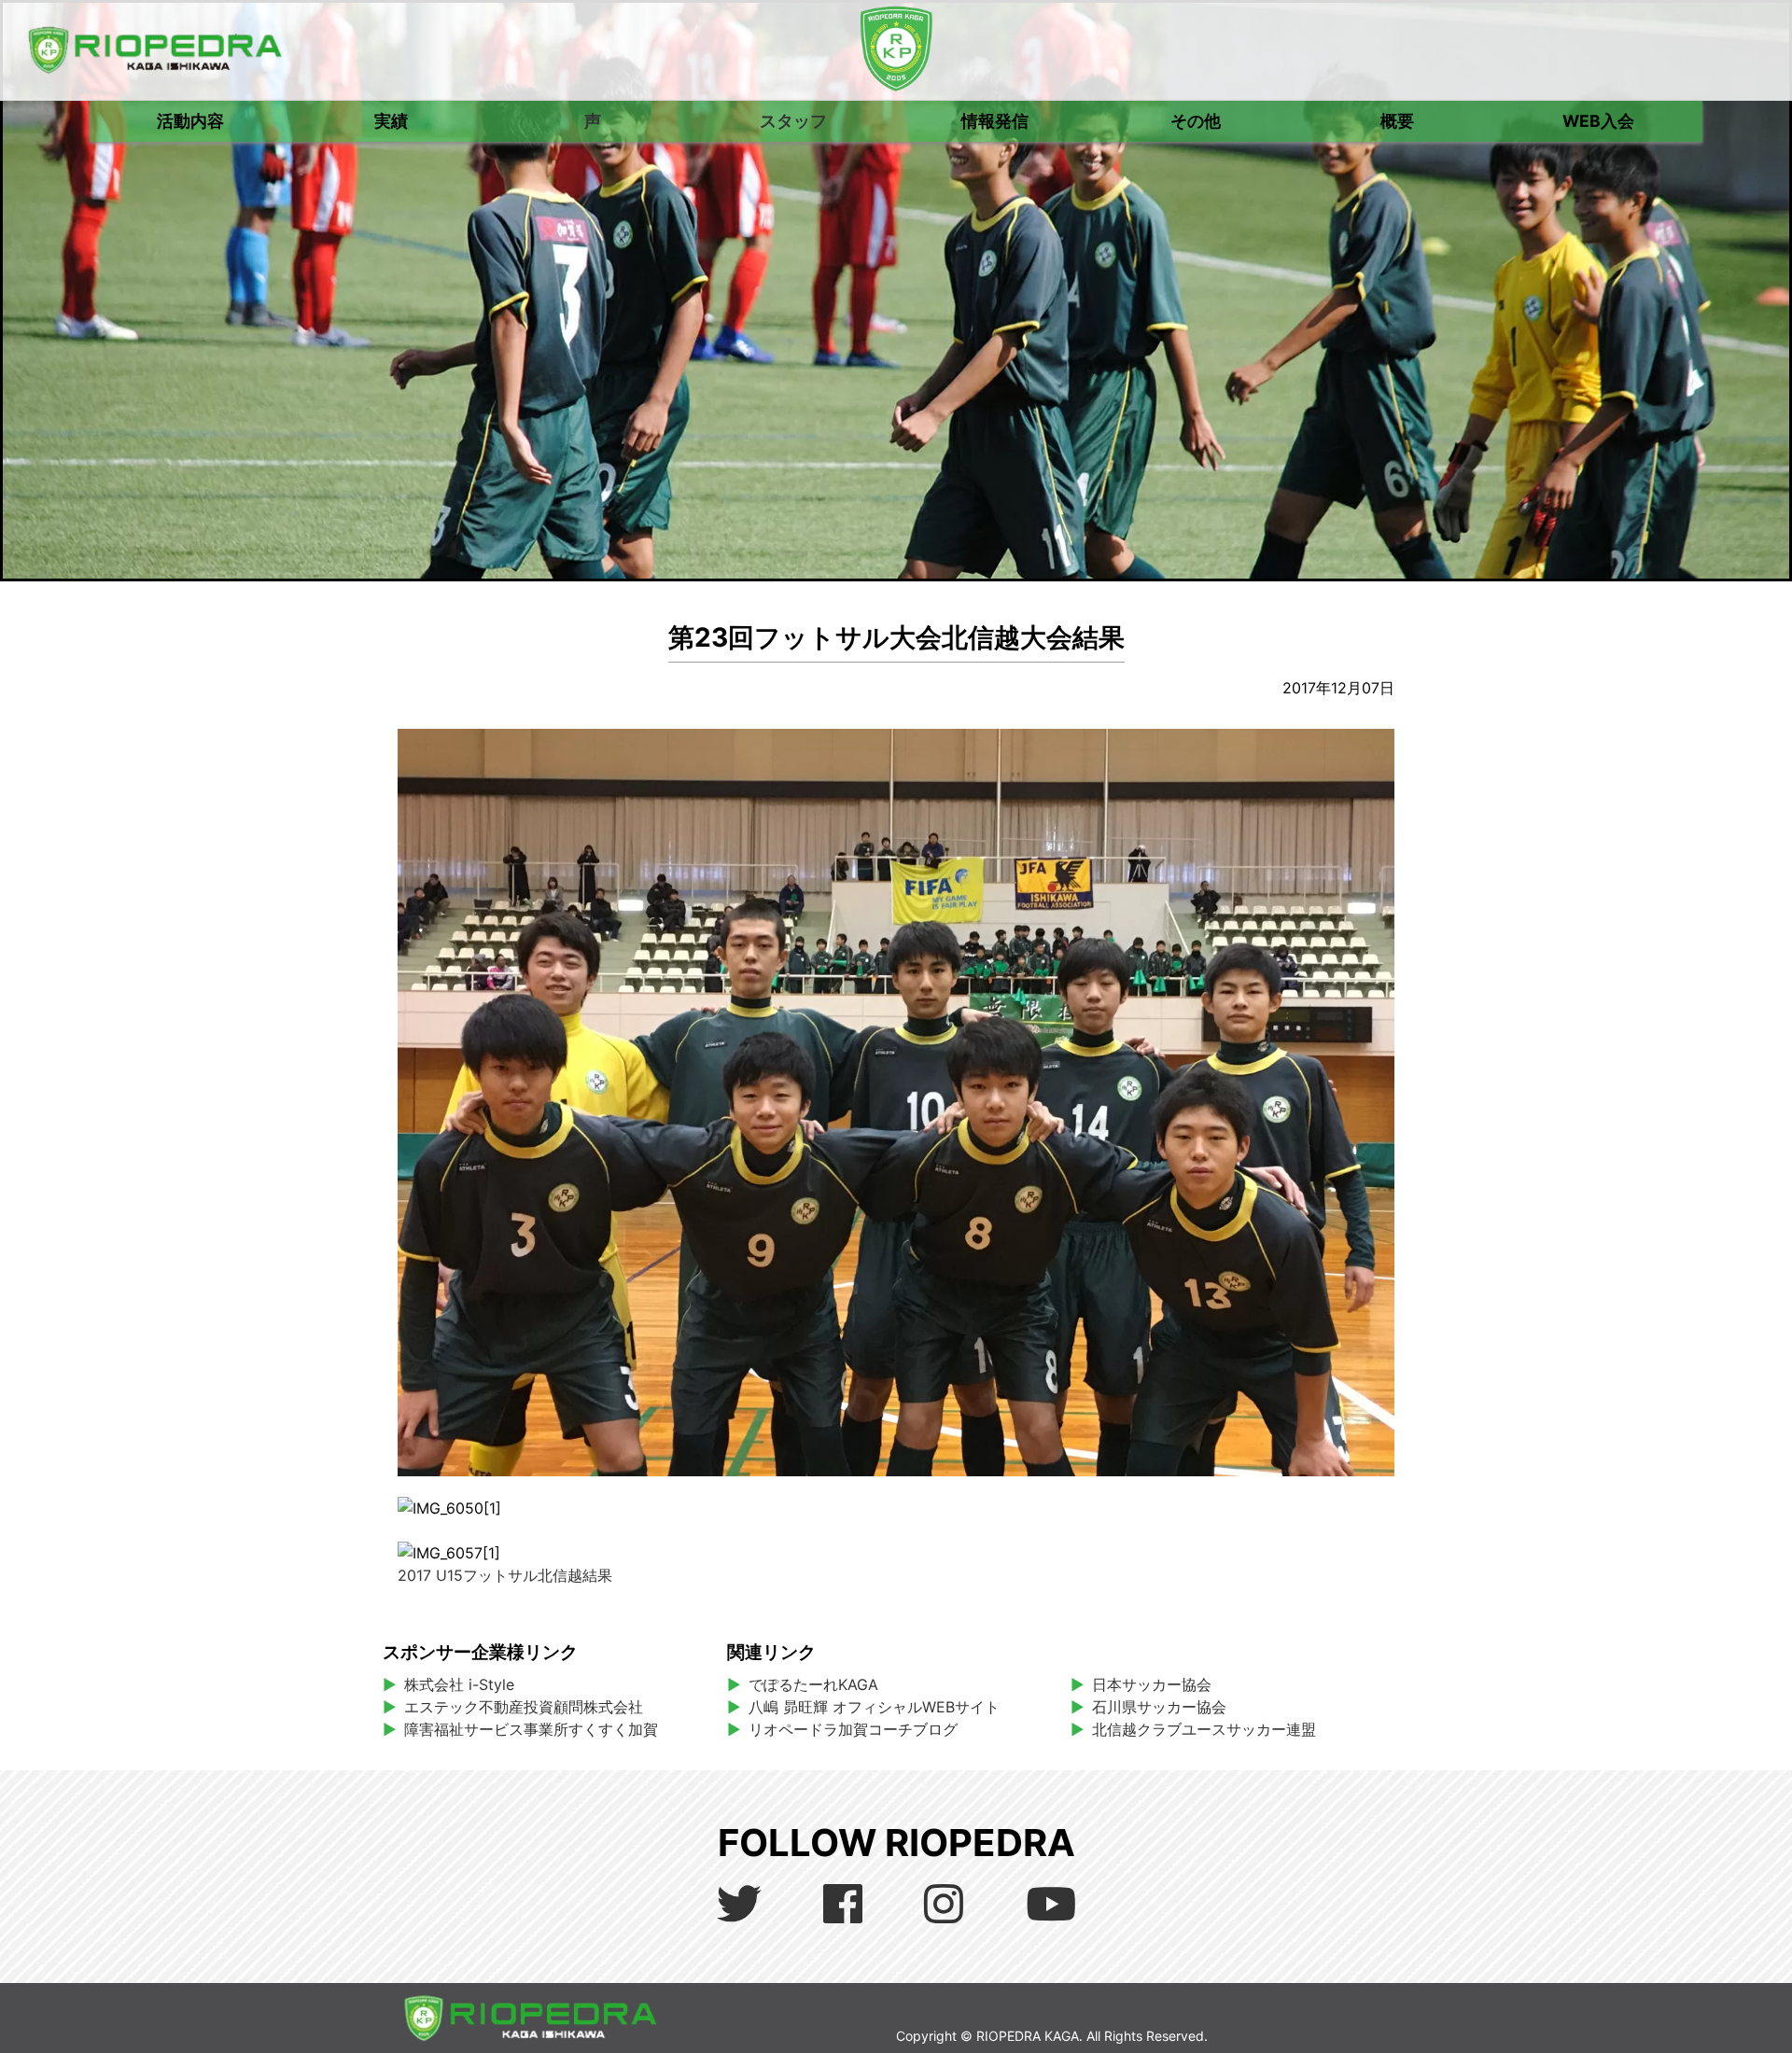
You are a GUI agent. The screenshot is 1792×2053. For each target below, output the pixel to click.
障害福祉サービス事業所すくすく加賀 (531, 1729)
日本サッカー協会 (1152, 1684)
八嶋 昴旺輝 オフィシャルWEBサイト (882, 1707)
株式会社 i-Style (459, 1684)
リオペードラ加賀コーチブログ (853, 1729)
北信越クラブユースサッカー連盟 (1204, 1729)
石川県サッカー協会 (1159, 1707)
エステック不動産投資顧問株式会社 (524, 1707)
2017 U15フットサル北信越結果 (505, 1575)
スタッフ (793, 121)
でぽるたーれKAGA (813, 1684)
